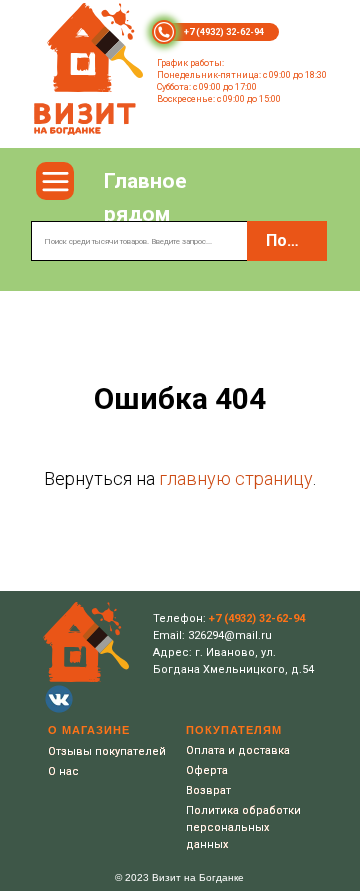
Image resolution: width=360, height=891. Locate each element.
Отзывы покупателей (107, 751)
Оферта (207, 770)
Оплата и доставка (238, 750)
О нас (63, 771)
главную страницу (236, 478)
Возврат (208, 790)
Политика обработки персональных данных (243, 827)
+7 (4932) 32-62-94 (224, 32)
